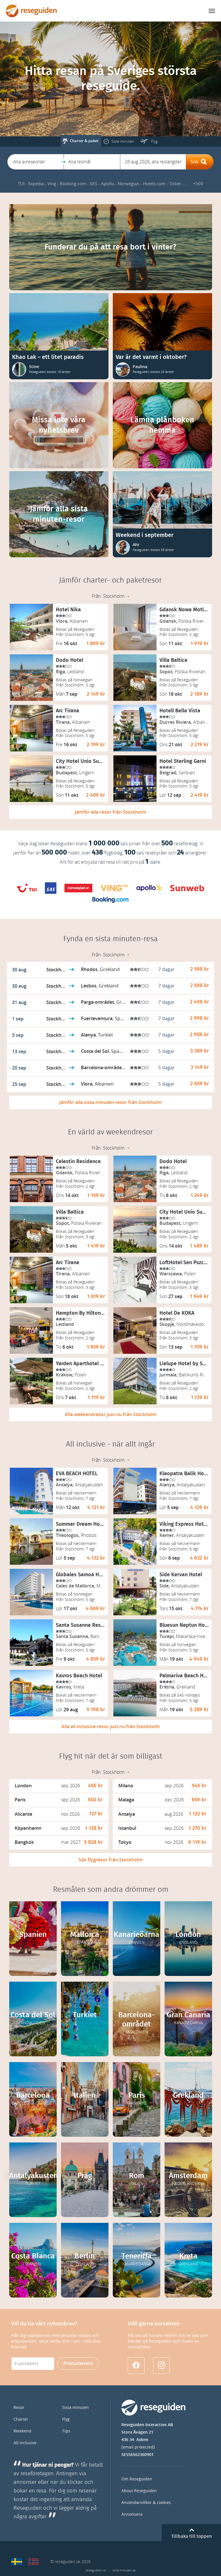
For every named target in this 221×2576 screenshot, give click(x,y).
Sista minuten (76, 2408)
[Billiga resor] (17, 2562)
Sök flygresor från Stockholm (110, 1860)
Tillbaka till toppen (192, 2536)
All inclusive (25, 2443)
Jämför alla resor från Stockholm (110, 812)
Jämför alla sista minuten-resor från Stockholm (110, 1102)
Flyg (66, 2419)
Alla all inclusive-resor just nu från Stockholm (110, 1727)
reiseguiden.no (96, 2570)
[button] (36, 162)
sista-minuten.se (124, 2570)
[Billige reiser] (33, 2562)
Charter (21, 2419)
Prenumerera (78, 2363)
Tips (66, 2431)
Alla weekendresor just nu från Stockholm (111, 1414)
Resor (19, 2408)
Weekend (22, 2431)
